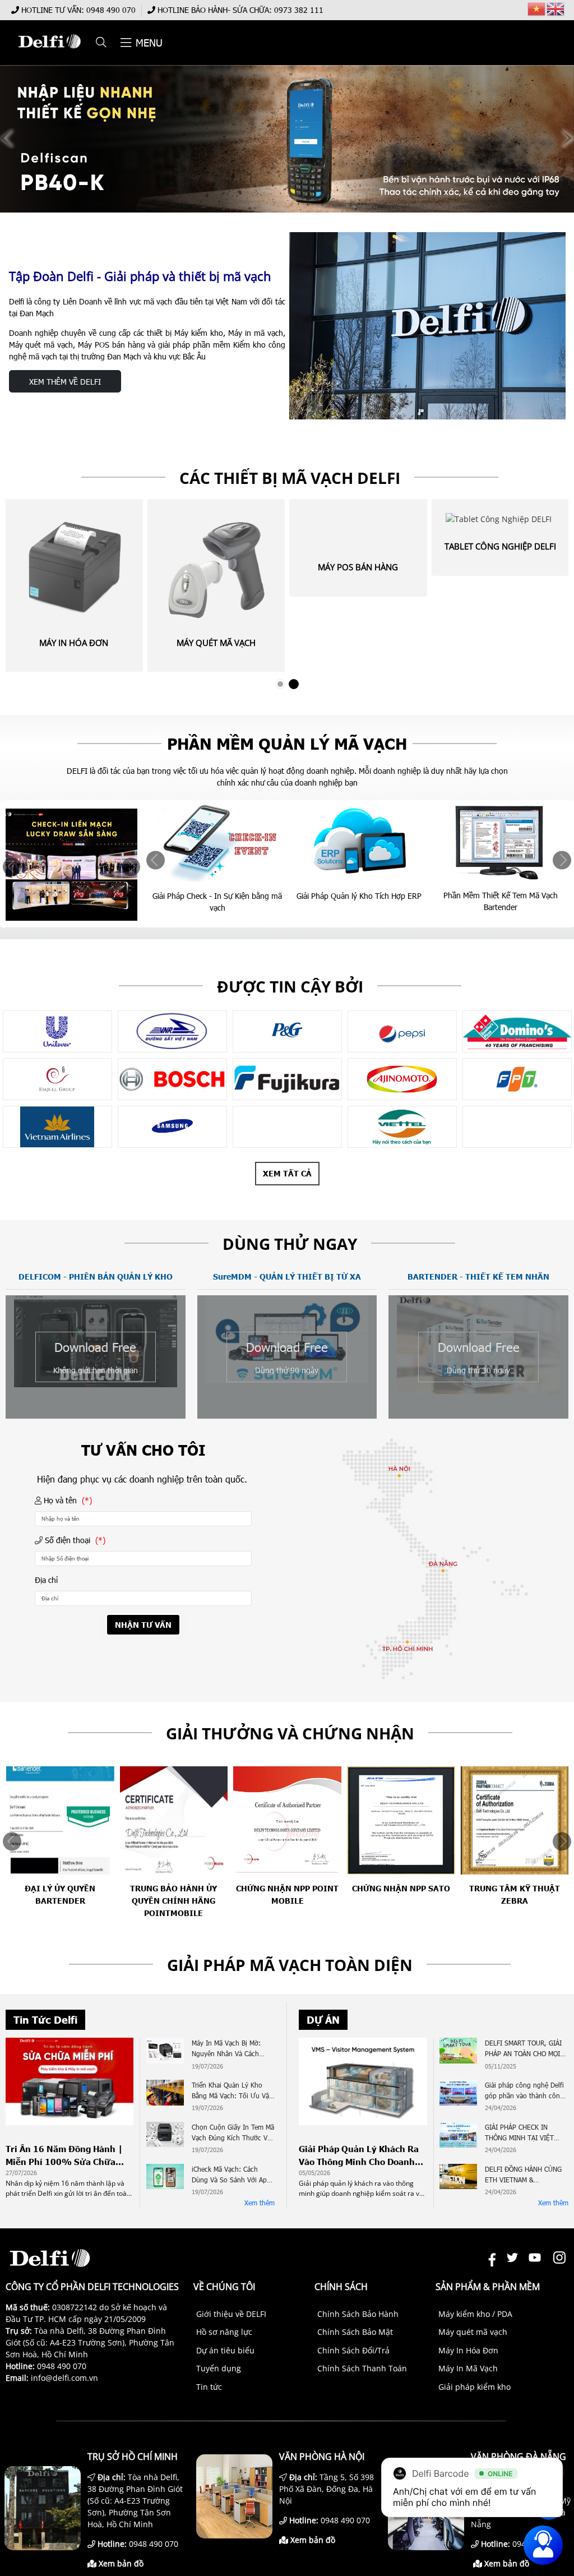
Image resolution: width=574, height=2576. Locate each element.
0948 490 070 (111, 10)
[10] (287, 1031)
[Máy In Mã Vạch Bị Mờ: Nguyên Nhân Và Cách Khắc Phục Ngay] (165, 2052)
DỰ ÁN (323, 2020)
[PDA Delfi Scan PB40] (287, 139)
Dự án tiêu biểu (225, 2350)
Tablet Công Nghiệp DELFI (500, 546)
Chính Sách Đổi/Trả (353, 2350)
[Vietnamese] (537, 8)
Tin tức (209, 2387)
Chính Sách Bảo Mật (355, 2332)
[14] (57, 1079)
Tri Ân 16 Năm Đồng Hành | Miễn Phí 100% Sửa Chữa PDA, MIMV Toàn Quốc (64, 2155)
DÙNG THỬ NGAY (290, 1244)
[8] (402, 1079)
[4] (287, 1127)
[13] (517, 1031)
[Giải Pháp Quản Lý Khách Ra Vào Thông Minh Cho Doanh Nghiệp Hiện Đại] (363, 2122)
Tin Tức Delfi (45, 2020)
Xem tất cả (287, 1173)
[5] (172, 1127)
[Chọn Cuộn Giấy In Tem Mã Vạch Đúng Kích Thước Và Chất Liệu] (165, 2136)
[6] (57, 1127)
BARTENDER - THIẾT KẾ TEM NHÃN (478, 1277)
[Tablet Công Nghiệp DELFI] (501, 519)
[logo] (49, 54)
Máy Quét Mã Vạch (216, 643)
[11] (402, 1031)
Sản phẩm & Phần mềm (488, 2287)
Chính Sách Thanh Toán (362, 2368)
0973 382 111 (299, 10)
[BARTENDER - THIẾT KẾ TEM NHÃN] (478, 1391)
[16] (287, 1079)
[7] (517, 1079)
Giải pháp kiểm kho (475, 2387)
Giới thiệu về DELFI (231, 2314)
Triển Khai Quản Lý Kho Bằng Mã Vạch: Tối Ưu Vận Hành (232, 2091)
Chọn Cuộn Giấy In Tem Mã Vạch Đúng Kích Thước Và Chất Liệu (233, 2133)
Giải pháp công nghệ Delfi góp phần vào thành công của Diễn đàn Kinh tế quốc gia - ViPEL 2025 (525, 2091)
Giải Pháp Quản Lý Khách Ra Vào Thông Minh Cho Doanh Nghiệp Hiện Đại (359, 2155)
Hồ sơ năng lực (224, 2332)
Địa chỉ (46, 1580)
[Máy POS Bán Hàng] (358, 530)
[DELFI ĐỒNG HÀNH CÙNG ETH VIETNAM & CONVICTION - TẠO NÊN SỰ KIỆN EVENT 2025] (458, 2178)
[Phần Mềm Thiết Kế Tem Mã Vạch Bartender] (360, 841)
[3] (57, 1031)
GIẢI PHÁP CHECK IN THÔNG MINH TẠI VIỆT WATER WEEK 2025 (519, 2133)
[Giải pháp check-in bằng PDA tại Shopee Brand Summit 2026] (72, 865)
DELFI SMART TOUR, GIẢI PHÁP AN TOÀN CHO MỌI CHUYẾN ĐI (523, 2049)
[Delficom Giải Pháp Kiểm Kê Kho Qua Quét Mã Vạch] (501, 841)
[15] (172, 1079)
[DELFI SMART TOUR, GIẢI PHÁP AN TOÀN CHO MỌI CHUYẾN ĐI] (458, 2052)
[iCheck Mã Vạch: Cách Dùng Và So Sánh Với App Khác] (165, 2178)
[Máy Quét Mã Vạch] (216, 567)
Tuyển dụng (219, 2368)
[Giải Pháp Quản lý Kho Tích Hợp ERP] (218, 841)
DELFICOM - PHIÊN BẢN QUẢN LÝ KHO (96, 1277)
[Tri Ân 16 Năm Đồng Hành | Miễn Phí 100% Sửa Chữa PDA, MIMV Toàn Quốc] (70, 2122)
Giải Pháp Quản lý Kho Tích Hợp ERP (218, 896)
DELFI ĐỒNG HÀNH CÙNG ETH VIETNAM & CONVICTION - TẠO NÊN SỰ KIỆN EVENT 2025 (523, 2175)
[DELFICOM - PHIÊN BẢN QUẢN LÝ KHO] (96, 1384)
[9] (172, 1031)
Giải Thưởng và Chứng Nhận (290, 1733)
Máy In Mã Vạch (468, 2368)
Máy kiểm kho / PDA (475, 2314)
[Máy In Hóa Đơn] (74, 567)
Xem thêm (260, 2203)
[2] (402, 1127)
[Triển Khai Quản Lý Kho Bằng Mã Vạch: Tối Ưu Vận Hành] (165, 2094)
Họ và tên (67, 1500)
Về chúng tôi (224, 2287)
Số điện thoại (74, 1540)
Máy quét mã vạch (473, 2332)
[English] (556, 8)
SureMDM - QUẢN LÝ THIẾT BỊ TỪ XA (287, 1277)
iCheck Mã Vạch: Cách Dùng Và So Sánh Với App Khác (231, 2175)
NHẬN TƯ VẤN (143, 1625)
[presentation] (12, 867)
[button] (102, 43)
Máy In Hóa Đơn (74, 643)
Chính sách (341, 2287)
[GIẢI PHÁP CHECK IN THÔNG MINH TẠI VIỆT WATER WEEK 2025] (458, 2136)
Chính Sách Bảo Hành (358, 2314)
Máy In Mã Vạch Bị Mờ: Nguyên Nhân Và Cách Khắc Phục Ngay (226, 2049)
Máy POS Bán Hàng (358, 567)
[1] (517, 1127)
